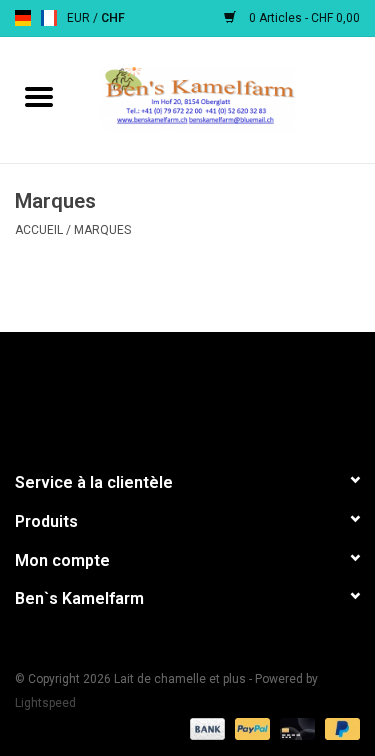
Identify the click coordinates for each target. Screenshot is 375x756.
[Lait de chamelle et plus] (227, 99)
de (23, 18)
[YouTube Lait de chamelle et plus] (223, 393)
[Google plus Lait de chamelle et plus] (153, 393)
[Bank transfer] (205, 728)
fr (49, 18)
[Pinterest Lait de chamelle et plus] (188, 393)
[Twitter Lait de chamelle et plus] (118, 393)
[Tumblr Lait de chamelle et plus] (258, 393)
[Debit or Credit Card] (295, 728)
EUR (80, 18)
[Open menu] (39, 96)
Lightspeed (45, 703)
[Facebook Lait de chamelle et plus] (83, 393)
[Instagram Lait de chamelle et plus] (293, 393)
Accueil (39, 230)
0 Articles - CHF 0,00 (303, 18)
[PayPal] (250, 728)
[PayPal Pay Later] (339, 728)
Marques (102, 230)
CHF (113, 18)
